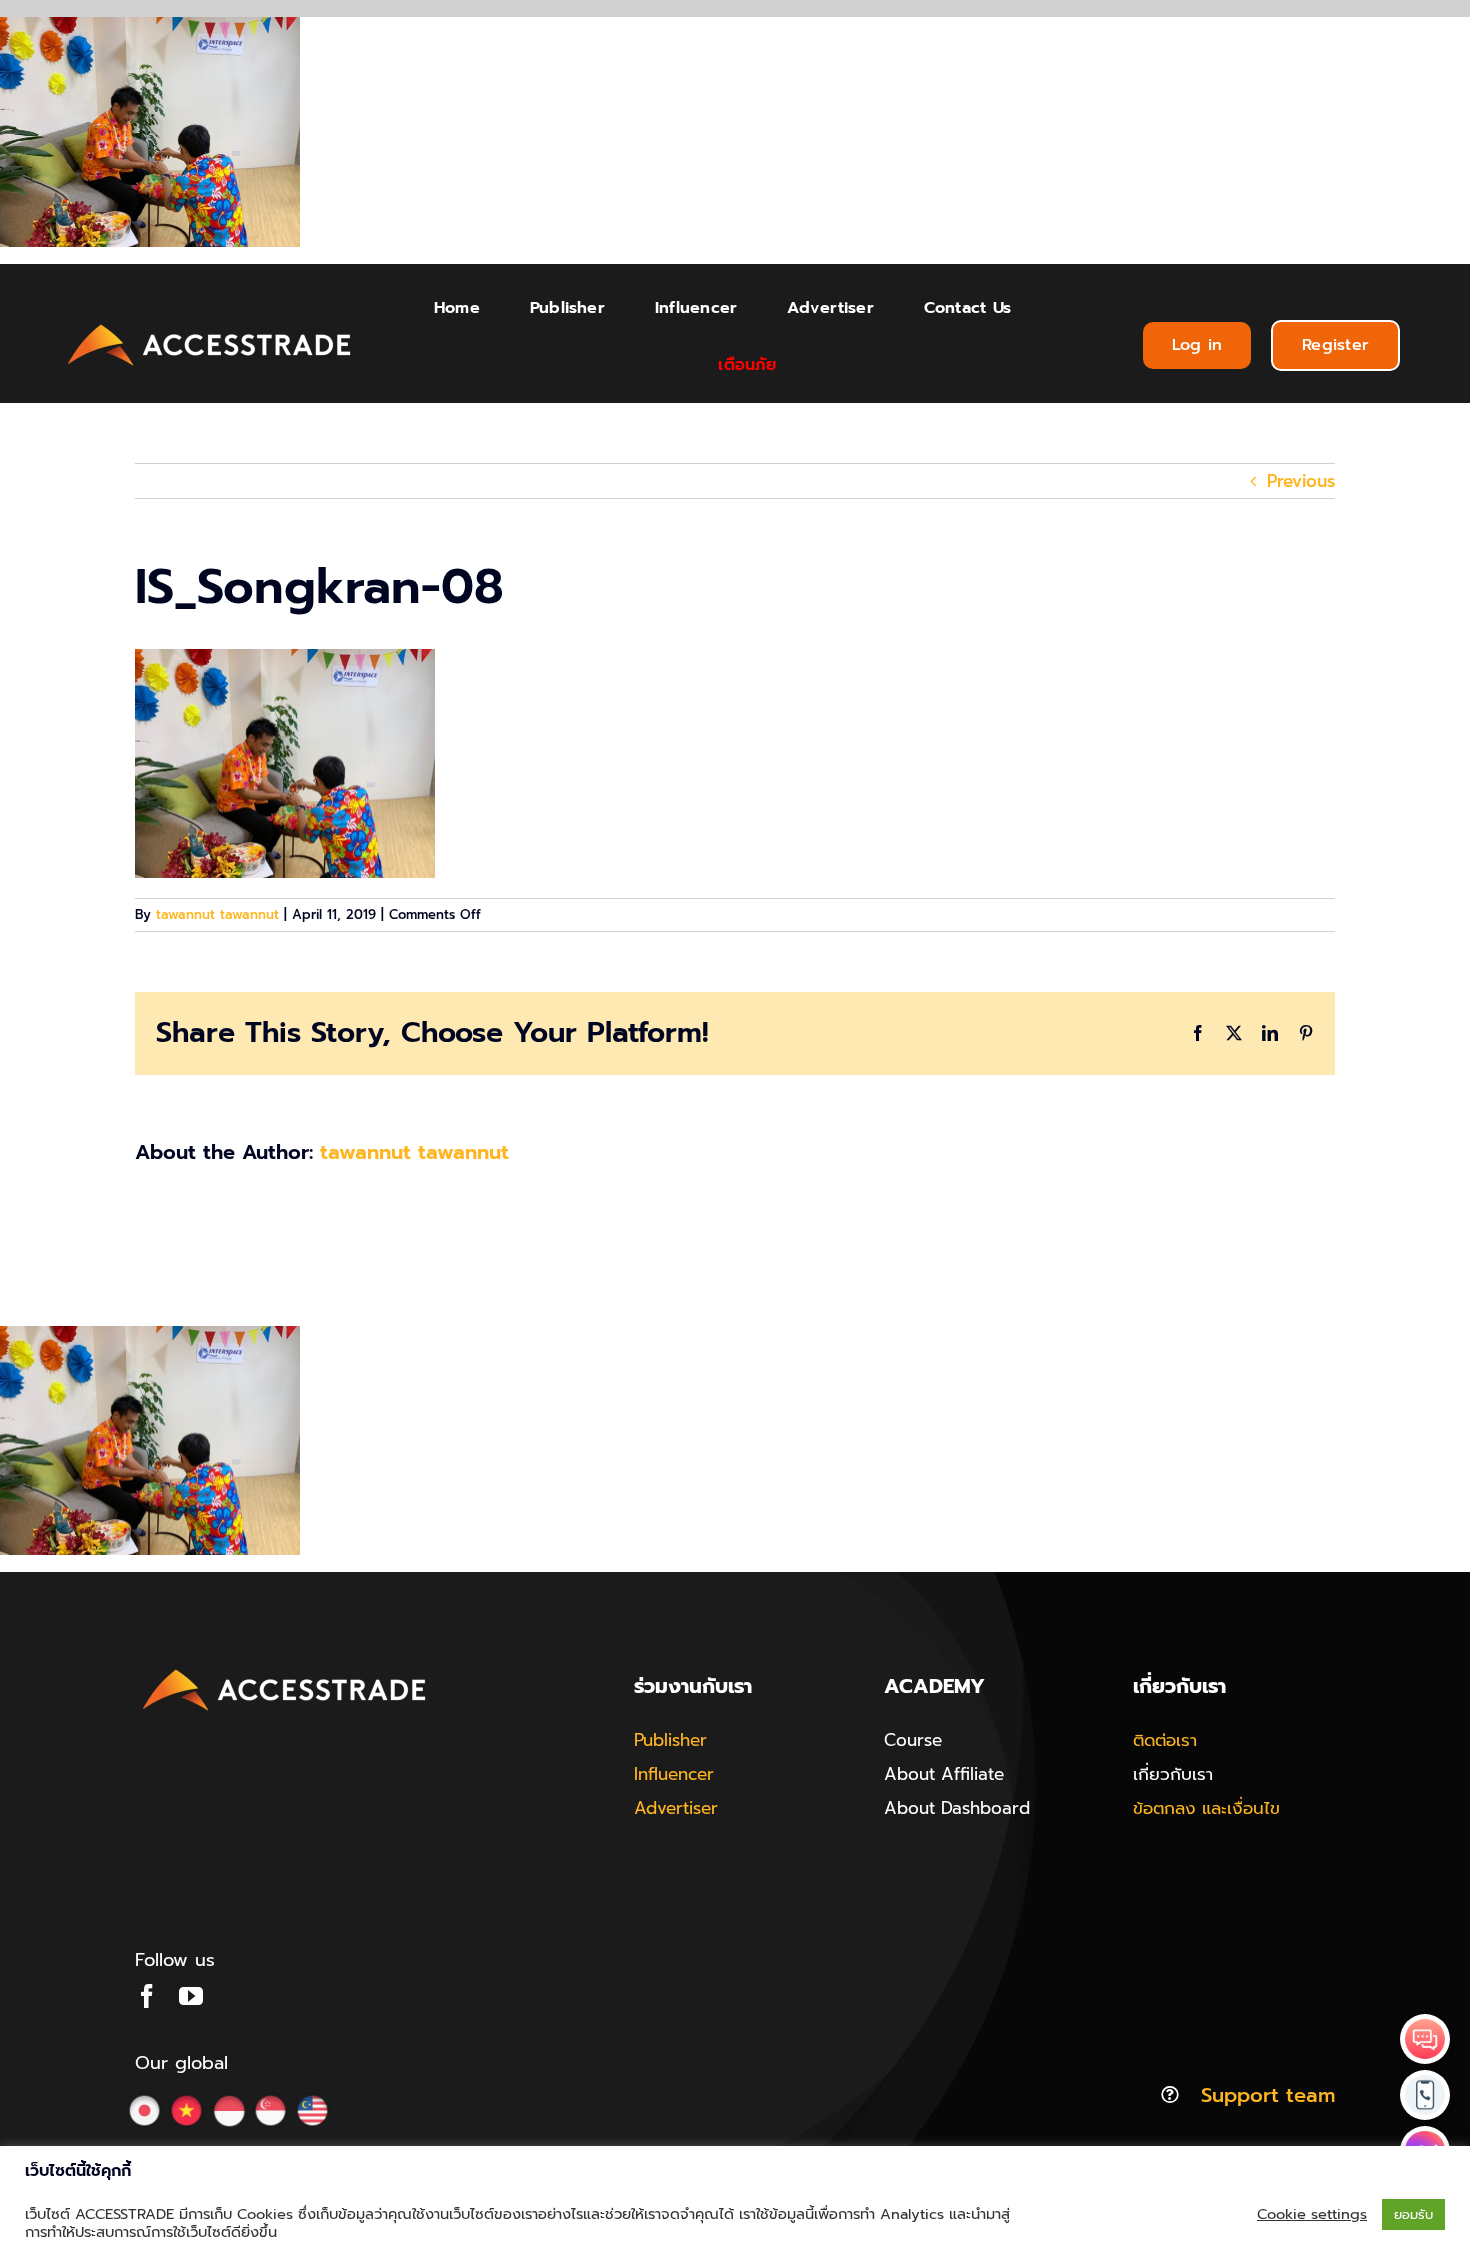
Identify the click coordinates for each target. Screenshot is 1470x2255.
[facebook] (147, 1996)
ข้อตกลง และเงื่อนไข (1206, 1808)
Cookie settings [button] (1312, 2214)
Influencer (674, 1774)
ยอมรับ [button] (1413, 2214)
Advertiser (676, 1808)
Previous (1301, 481)
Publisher (670, 1740)
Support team (1268, 2095)
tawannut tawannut (217, 914)
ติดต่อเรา (1165, 1740)
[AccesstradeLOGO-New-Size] (210, 325)
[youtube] (191, 1996)
